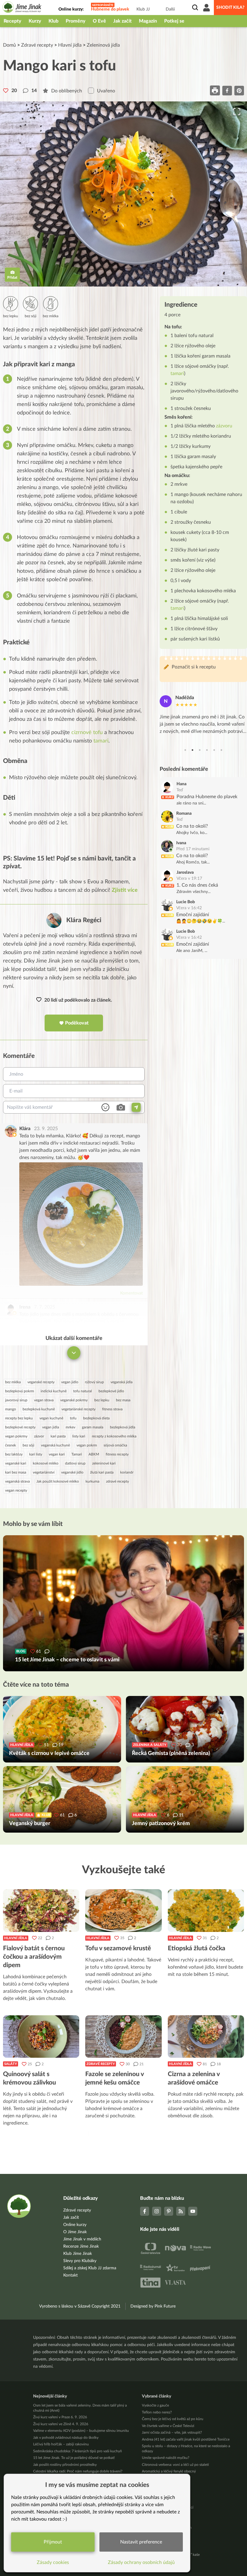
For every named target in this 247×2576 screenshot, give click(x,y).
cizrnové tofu (87, 733)
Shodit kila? (230, 8)
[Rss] (181, 2211)
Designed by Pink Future (153, 2306)
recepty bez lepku (19, 1418)
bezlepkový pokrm (20, 1391)
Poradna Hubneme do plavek (207, 797)
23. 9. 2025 (46, 1129)
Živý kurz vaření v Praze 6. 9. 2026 (60, 2417)
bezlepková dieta (96, 1418)
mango (11, 1409)
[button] (123, 194)
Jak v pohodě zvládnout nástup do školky (66, 2438)
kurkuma (92, 1481)
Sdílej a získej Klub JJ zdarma (90, 2268)
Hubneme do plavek (110, 9)
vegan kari (57, 1454)
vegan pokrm (87, 1445)
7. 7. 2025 (45, 1307)
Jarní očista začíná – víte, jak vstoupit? (172, 2432)
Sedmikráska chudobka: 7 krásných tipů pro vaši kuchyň (78, 2451)
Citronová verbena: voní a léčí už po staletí (175, 2465)
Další (170, 9)
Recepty (13, 21)
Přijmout (53, 2542)
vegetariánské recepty (78, 1409)
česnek (11, 1445)
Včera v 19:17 (189, 879)
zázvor (39, 1436)
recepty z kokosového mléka (114, 1436)
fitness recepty (117, 1454)
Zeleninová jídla (103, 45)
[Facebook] (145, 2211)
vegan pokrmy (16, 1436)
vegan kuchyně (51, 1418)
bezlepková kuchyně (39, 1409)
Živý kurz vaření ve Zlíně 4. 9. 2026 (61, 2424)
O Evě (99, 21)
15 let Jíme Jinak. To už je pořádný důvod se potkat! (74, 2458)
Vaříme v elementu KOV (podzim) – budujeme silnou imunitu (81, 2431)
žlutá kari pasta (102, 1472)
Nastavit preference (141, 2542)
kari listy (36, 1454)
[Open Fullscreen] (237, 112)
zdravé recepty (117, 1481)
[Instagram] (157, 2211)
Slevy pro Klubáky (80, 2261)
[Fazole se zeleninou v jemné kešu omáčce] (123, 2037)
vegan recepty (16, 1490)
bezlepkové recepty (20, 1427)
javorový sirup (16, 1400)
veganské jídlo (72, 1472)
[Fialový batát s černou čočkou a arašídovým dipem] (41, 1911)
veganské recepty (41, 1382)
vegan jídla (51, 1427)
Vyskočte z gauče (155, 2405)
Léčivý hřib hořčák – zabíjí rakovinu (61, 2444)
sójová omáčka (115, 1445)
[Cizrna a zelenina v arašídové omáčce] (206, 2037)
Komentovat (131, 1293)
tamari (101, 741)
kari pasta (58, 1436)
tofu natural (83, 1391)
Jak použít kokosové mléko (58, 1481)
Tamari (77, 1454)
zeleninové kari (104, 1463)
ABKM (94, 1454)
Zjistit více (125, 890)
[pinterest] (239, 90)
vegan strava (44, 1400)
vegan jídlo (70, 1382)
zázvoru (224, 426)
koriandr (127, 1472)
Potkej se (174, 21)
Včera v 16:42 (189, 908)
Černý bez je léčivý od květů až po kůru (173, 2419)
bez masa (123, 1400)
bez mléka (13, 1382)
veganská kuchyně (55, 1445)
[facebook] (227, 90)
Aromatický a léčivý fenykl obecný (169, 2471)
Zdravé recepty (37, 45)
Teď (180, 790)
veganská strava (17, 1481)
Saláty (11, 2064)
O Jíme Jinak (75, 2232)
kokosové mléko (46, 1463)
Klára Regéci (84, 920)
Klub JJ (143, 9)
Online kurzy (75, 2225)
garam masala (93, 1427)
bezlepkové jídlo (111, 1391)
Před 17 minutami (193, 849)
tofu (73, 1418)
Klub (53, 21)
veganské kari (16, 1463)
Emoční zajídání (193, 915)
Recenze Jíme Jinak (81, 2246)
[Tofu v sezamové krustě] (123, 1911)
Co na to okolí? (192, 826)
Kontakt (70, 2275)
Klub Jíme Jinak (78, 2254)
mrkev (70, 1427)
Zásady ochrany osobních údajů (141, 2562)
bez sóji (28, 1445)
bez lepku (102, 1400)
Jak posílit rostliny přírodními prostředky (65, 2465)
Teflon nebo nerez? (157, 2412)
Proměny (76, 21)
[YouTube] (193, 2211)
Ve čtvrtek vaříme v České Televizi (168, 2426)
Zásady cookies (53, 2562)
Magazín (148, 21)
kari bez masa (16, 1472)
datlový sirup (75, 1463)
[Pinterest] (169, 2211)
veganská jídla (122, 1382)
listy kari (79, 1436)
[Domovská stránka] (22, 8)
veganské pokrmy (74, 1400)
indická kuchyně (54, 1391)
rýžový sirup (94, 1382)
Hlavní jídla (70, 45)
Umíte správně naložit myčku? (166, 2458)
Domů (9, 45)
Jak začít (122, 21)
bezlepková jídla (123, 1427)
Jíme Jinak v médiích (82, 2239)
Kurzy (35, 21)
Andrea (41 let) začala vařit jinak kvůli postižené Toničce (186, 2439)
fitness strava (112, 1409)
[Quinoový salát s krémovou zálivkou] (41, 2037)
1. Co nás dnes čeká (197, 885)
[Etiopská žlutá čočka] (206, 1911)
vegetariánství (44, 1472)
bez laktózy (14, 1454)
